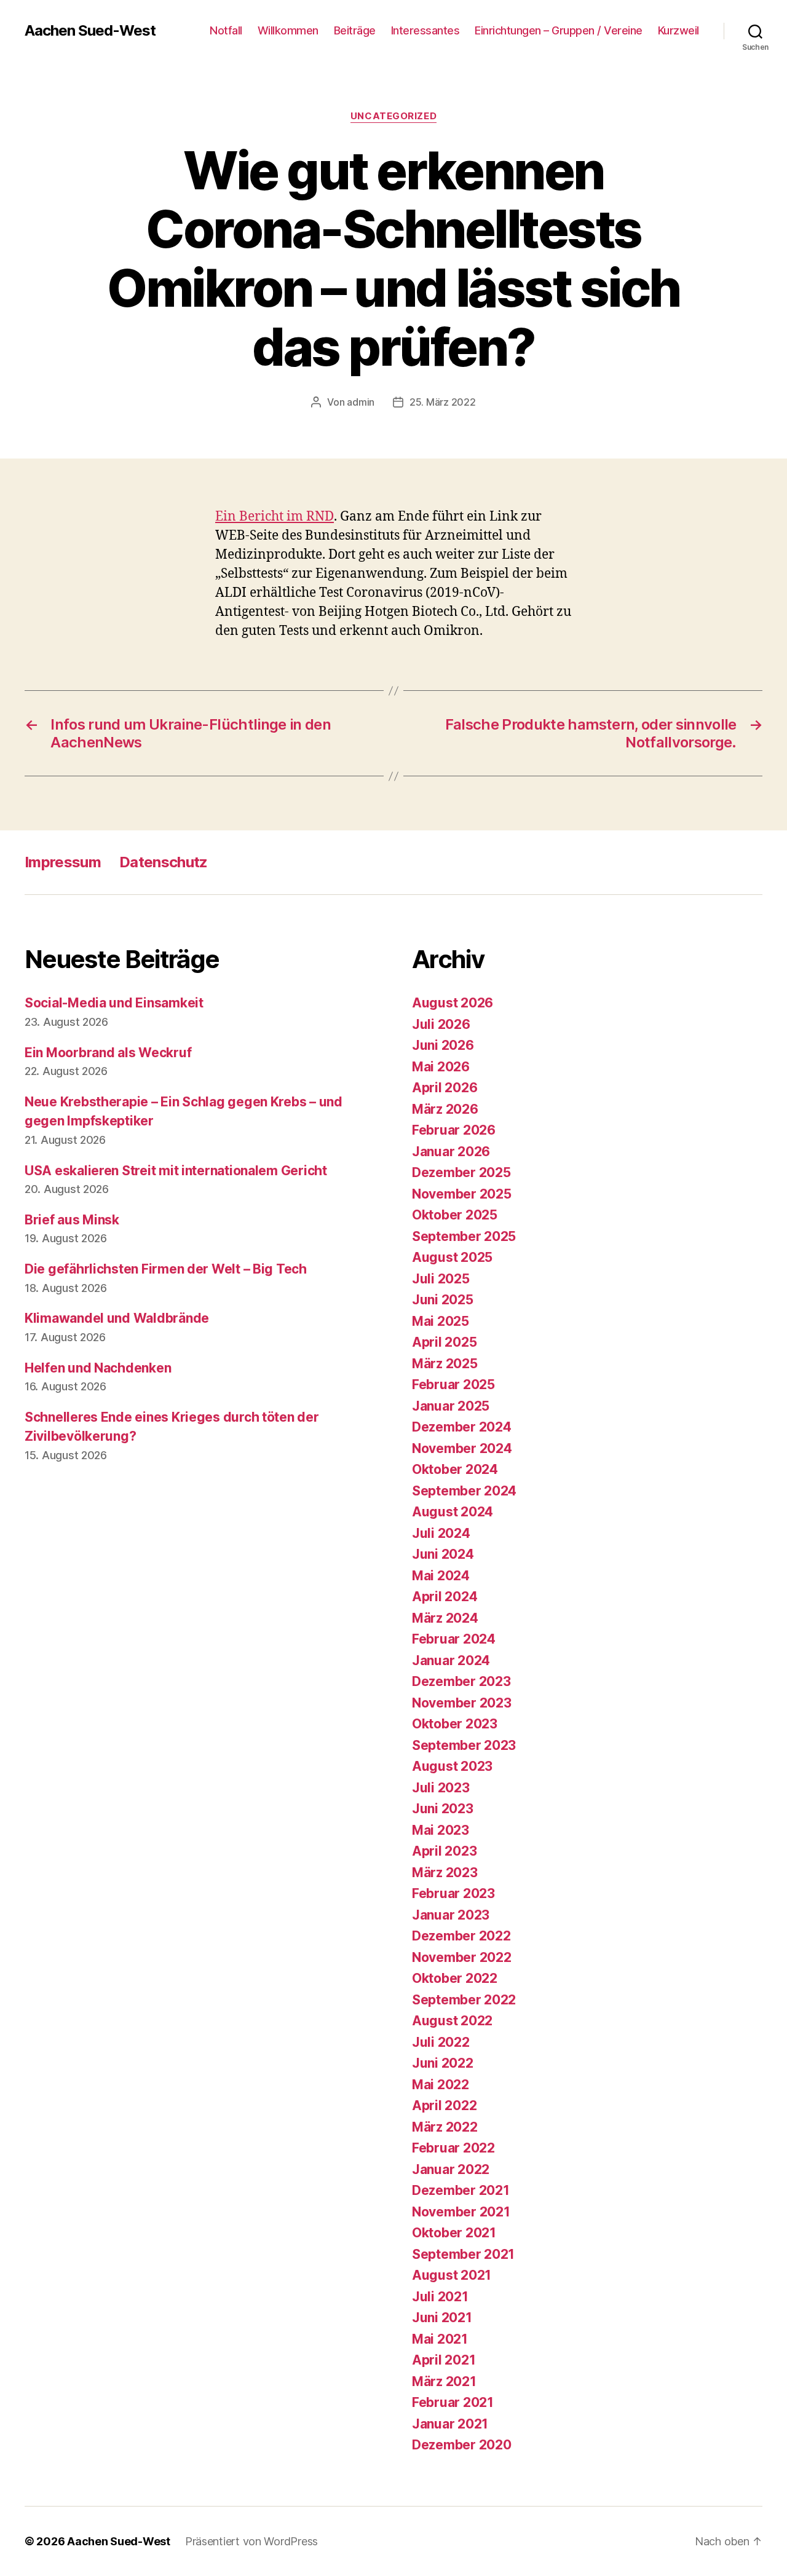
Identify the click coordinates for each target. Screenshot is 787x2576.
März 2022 (445, 2127)
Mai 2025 (441, 1321)
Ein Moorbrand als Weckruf (108, 1053)
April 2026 (445, 1088)
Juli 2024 (441, 1533)
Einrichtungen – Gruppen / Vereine (559, 30)
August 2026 (453, 1003)
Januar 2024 (451, 1660)
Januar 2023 (451, 1915)
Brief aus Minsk (72, 1220)
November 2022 (462, 1957)
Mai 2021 (440, 2339)
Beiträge (355, 30)
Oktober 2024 (455, 1469)
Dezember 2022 (461, 1936)
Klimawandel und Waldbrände (117, 1318)
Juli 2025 (441, 1279)
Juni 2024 (443, 1554)
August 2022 (452, 2021)
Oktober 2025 (455, 1215)
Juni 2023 (443, 1809)
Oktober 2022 (455, 1978)
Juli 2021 (440, 2297)
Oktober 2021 (454, 2233)
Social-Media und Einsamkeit (114, 1003)
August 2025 (452, 1257)
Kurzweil (678, 30)
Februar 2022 (453, 2148)
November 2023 (462, 1703)
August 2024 (453, 1512)
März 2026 (445, 1109)
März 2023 (445, 1873)
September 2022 (464, 2000)
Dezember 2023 (461, 1681)
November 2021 (461, 2212)
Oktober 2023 (455, 1724)
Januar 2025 (451, 1406)
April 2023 (444, 1851)
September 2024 (464, 1491)
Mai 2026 (441, 1067)
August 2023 (452, 1766)
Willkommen (288, 30)
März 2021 (444, 2381)
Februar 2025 (453, 1385)
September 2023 (464, 1745)
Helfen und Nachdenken (98, 1368)
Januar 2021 (450, 2424)
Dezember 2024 (462, 1427)
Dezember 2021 (461, 2190)
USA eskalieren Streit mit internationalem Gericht (176, 1171)
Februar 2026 (454, 1130)
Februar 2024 (454, 1639)
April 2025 (444, 1342)
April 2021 (444, 2360)
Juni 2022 (443, 2063)
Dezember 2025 (461, 1172)
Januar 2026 (451, 1152)
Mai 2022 (441, 2085)
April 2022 (444, 2105)
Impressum (63, 862)
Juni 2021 (442, 2318)
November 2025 (462, 1194)
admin (361, 402)
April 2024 (445, 1597)
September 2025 (464, 1236)
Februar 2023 (453, 1893)
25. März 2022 (443, 402)
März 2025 (445, 1364)
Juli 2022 (441, 2042)
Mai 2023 (441, 1830)
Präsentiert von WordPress (251, 2541)
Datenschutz (164, 862)
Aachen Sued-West (90, 31)
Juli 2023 (441, 1788)
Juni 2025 (443, 1300)
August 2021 (452, 2275)
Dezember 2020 (462, 2445)
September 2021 (463, 2254)
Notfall (226, 30)
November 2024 (462, 1448)
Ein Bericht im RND (275, 517)
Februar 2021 (453, 2402)
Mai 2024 (441, 1576)
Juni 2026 (443, 1045)
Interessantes (425, 30)
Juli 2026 (441, 1024)
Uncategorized (393, 116)
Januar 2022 (451, 2169)
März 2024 (445, 1618)
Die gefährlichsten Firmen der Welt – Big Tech (166, 1269)
